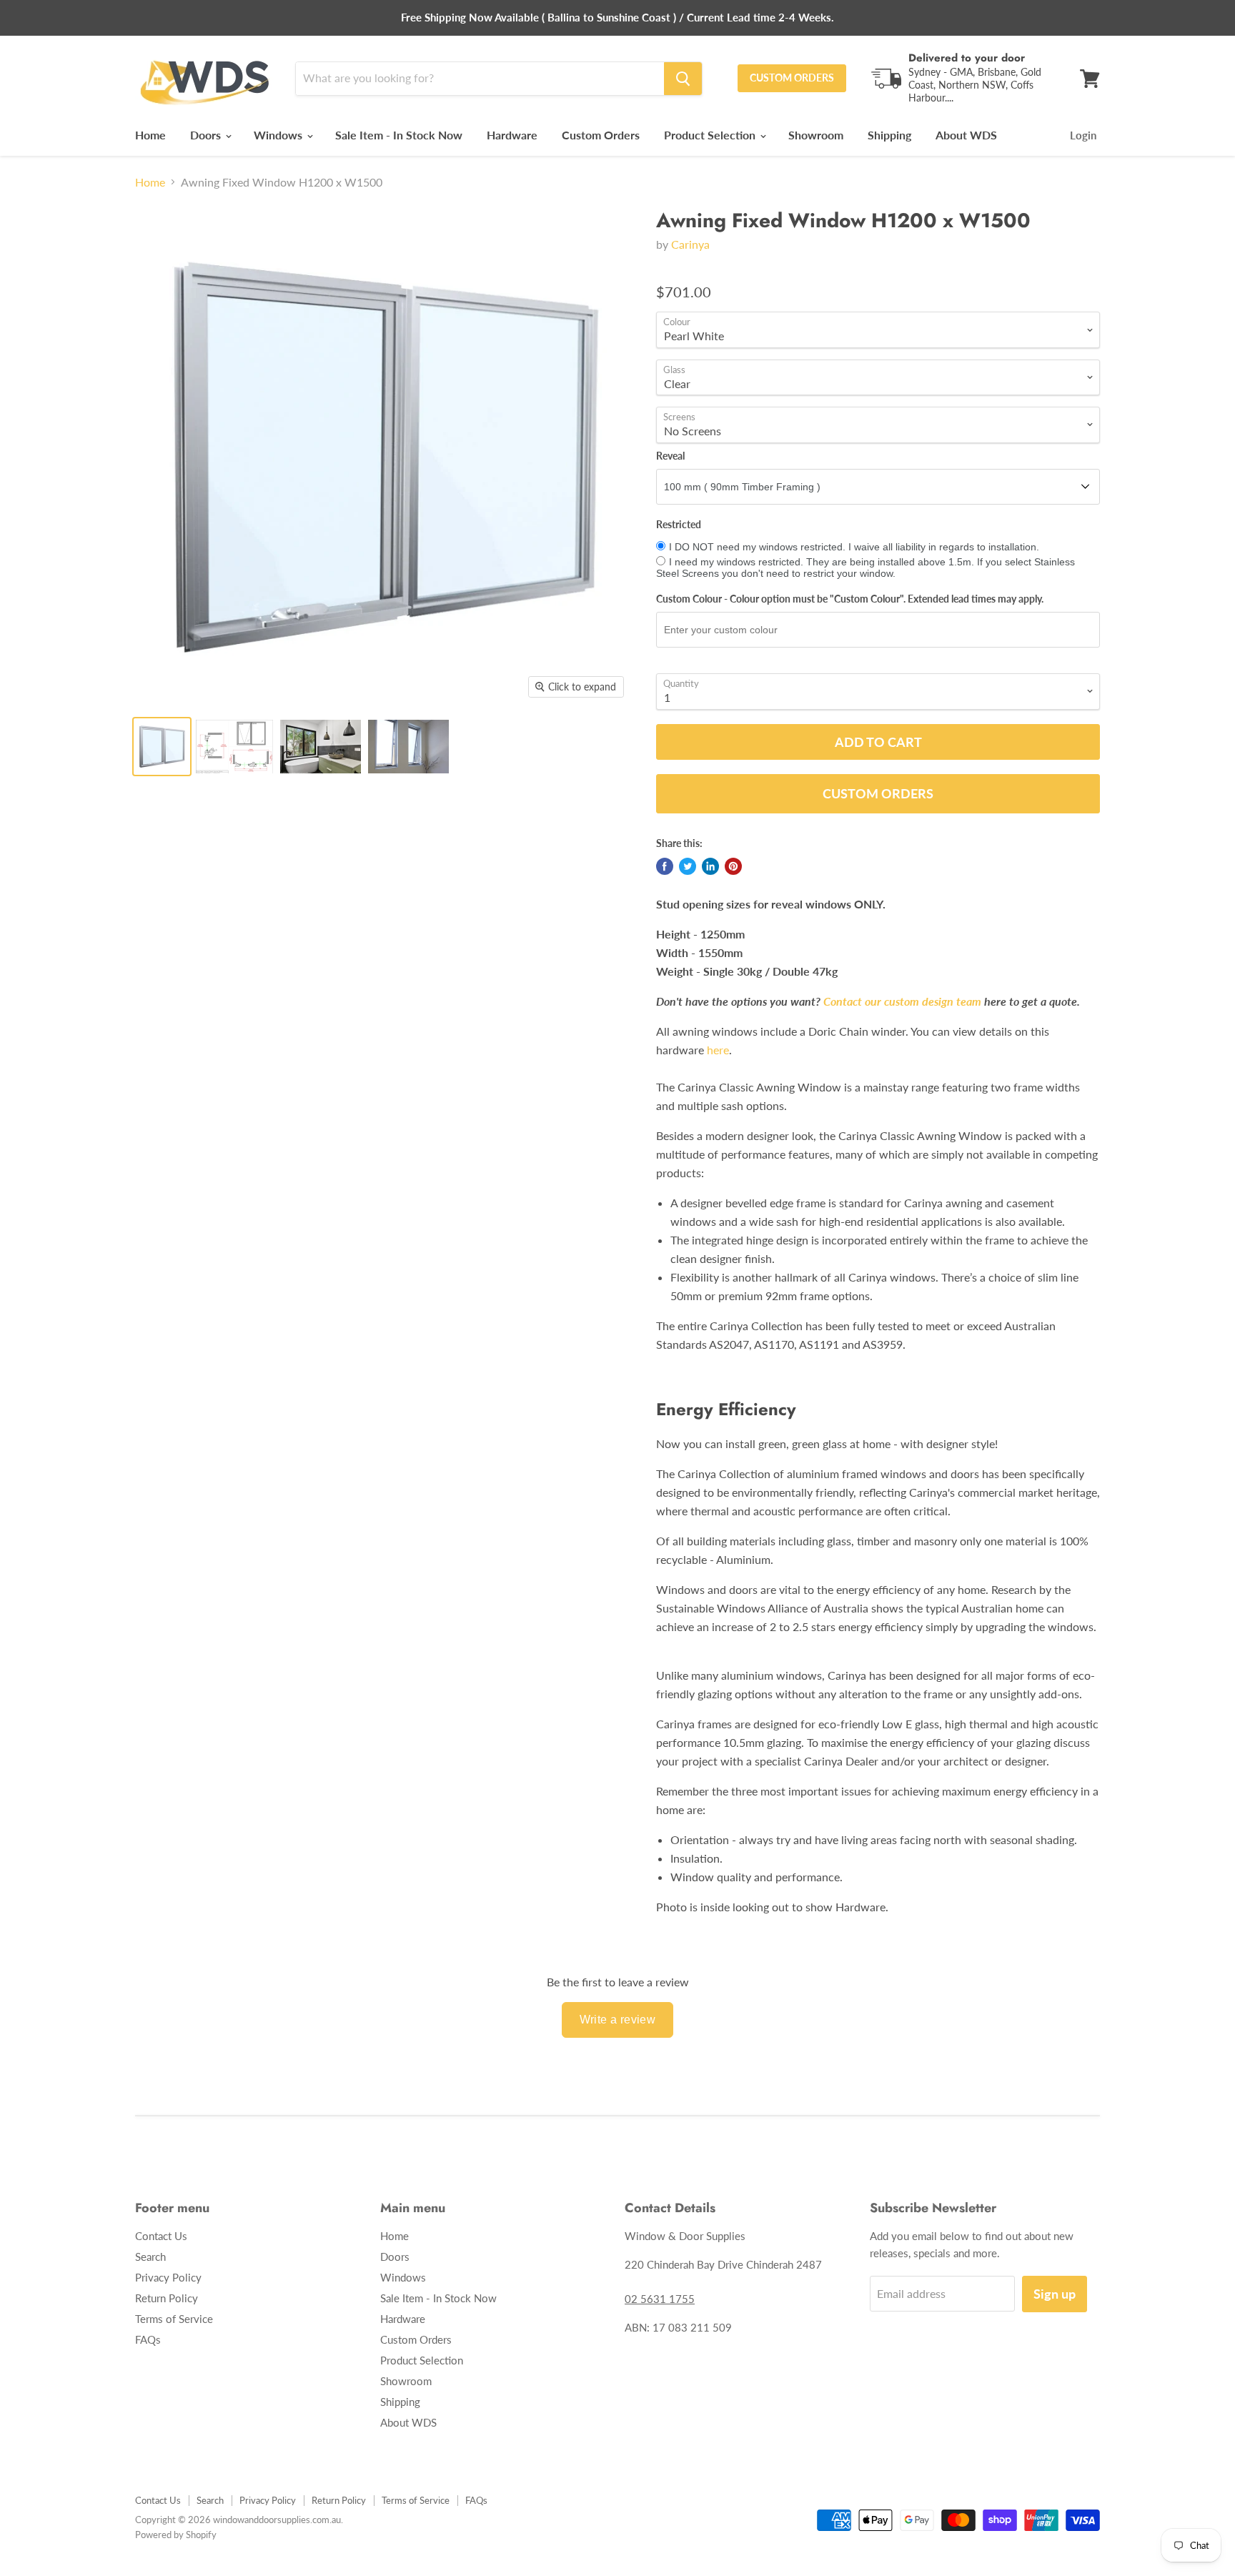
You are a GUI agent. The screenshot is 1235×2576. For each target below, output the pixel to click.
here (718, 1050)
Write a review (618, 2020)
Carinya (690, 244)
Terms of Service (174, 2319)
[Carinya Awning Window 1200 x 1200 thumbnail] (162, 747)
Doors (207, 135)
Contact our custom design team (902, 1001)
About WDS (966, 135)
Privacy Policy (168, 2277)
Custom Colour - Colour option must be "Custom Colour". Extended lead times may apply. (850, 599)
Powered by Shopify (176, 2535)
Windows (279, 135)
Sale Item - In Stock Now (399, 135)
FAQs (148, 2339)
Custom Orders (601, 135)
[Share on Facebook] (665, 866)
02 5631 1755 (660, 2299)
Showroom (816, 135)
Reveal (670, 456)
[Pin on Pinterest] (733, 866)
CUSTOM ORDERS (792, 78)
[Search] (683, 79)
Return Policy (167, 2298)
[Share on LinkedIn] (710, 866)
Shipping (889, 135)
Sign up (1055, 2294)
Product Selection (711, 135)
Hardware (512, 135)
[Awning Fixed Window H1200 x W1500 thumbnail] (234, 747)
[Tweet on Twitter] (688, 866)
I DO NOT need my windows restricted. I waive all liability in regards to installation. (854, 547)
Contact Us (161, 2236)
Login (1083, 135)
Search (150, 2257)
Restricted (679, 525)
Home (150, 135)
